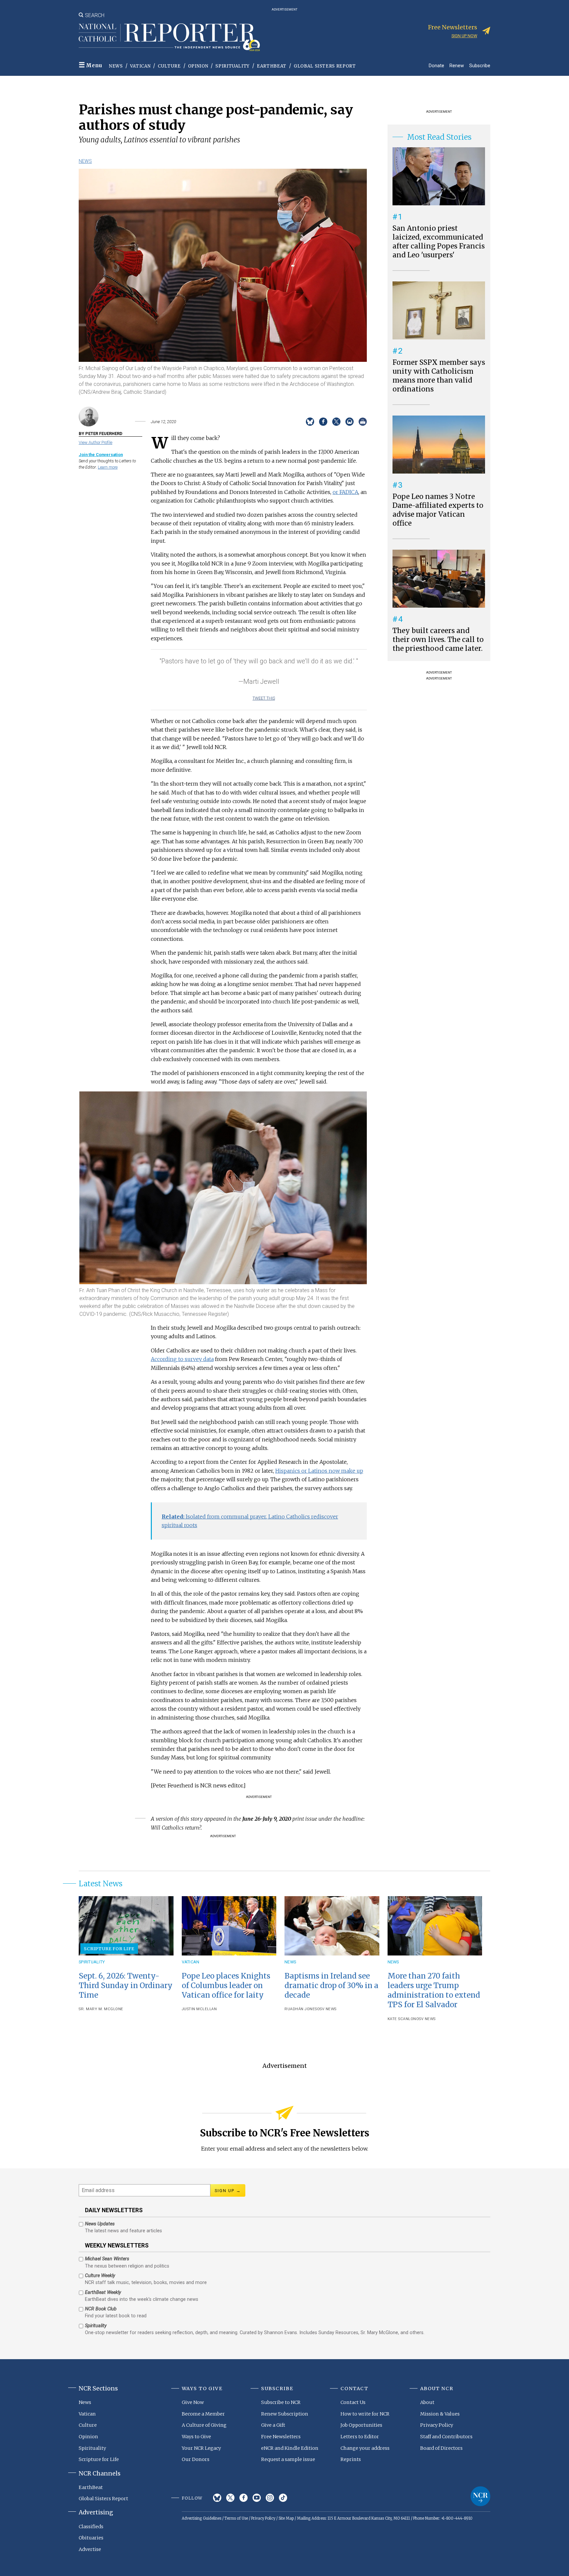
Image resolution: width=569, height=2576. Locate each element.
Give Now (193, 2402)
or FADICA (345, 492)
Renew (457, 65)
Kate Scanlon (402, 2019)
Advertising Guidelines (202, 2518)
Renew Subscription (285, 2414)
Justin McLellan (199, 2009)
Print (363, 422)
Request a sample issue (288, 2459)
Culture (169, 66)
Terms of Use (236, 2518)
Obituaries (91, 2538)
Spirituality (232, 66)
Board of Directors (441, 2448)
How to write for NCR (365, 2414)
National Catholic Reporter (480, 2496)
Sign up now (464, 36)
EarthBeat (272, 66)
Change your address (365, 2448)
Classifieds (91, 2527)
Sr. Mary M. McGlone (101, 2009)
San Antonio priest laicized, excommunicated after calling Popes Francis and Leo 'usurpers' (439, 242)
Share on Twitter (336, 422)
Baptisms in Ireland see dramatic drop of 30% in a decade (331, 1985)
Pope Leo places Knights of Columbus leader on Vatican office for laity (226, 1985)
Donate (436, 65)
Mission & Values (440, 2414)
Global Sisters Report (325, 66)
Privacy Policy (437, 2425)
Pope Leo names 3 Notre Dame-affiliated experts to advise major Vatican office (438, 510)
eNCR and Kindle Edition (290, 2448)
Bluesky (217, 2498)
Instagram (270, 2498)
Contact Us (353, 2402)
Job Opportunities (361, 2425)
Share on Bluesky (310, 422)
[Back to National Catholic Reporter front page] (169, 37)
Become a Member (203, 2414)
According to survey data (182, 1359)
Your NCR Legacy (201, 2448)
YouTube (257, 2498)
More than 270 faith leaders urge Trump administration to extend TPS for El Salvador (434, 1990)
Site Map (286, 2518)
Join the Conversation (101, 455)
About (427, 2402)
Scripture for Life (109, 1949)
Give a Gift (273, 2425)
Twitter (230, 2498)
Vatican (140, 66)
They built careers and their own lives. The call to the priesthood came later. (438, 640)
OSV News (327, 2009)
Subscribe (480, 65)
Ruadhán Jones (301, 2009)
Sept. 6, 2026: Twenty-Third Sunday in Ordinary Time (126, 1985)
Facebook (244, 2498)
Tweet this (264, 698)
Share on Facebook (323, 422)
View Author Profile (95, 442)
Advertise (90, 2549)
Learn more (108, 467)
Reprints (351, 2459)
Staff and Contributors (446, 2437)
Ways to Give (196, 2437)
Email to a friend (350, 422)
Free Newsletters (281, 2437)
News (116, 66)
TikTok (283, 2498)
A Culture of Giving (204, 2425)
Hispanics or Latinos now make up (319, 1471)
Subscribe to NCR (281, 2402)
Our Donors (196, 2459)
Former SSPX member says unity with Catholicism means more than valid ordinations (439, 376)
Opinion (198, 66)
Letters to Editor (360, 2437)
